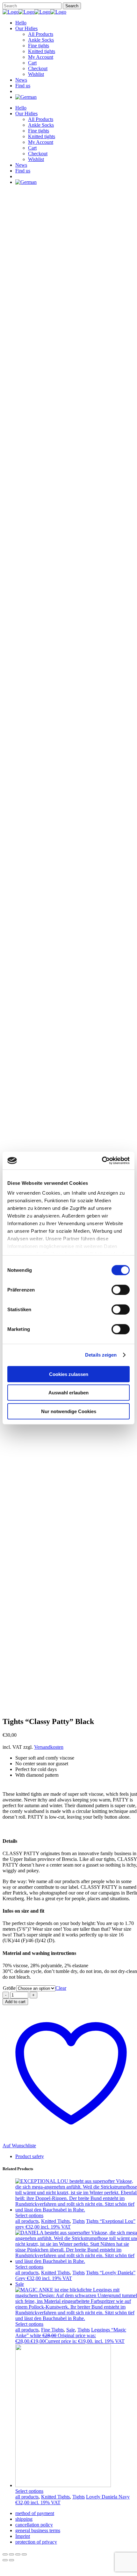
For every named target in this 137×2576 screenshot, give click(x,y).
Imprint (23, 2536)
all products (27, 2221)
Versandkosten (49, 1747)
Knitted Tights (55, 2221)
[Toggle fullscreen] (11, 2554)
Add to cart (15, 2002)
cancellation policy (34, 2525)
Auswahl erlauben (68, 1393)
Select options (29, 2215)
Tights (79, 2221)
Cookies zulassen (69, 1374)
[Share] (18, 2554)
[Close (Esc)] (24, 2554)
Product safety (30, 2156)
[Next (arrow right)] (11, 2560)
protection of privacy (36, 2542)
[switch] (121, 1290)
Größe (9, 1988)
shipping (24, 2519)
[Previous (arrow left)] (5, 2560)
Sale (71, 2330)
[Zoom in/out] (5, 2554)
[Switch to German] (26, 97)
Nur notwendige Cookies (69, 1411)
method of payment (35, 2513)
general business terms (38, 2530)
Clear (61, 1988)
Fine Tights (52, 2330)
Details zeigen (101, 1355)
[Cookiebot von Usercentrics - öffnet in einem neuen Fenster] (102, 1161)
